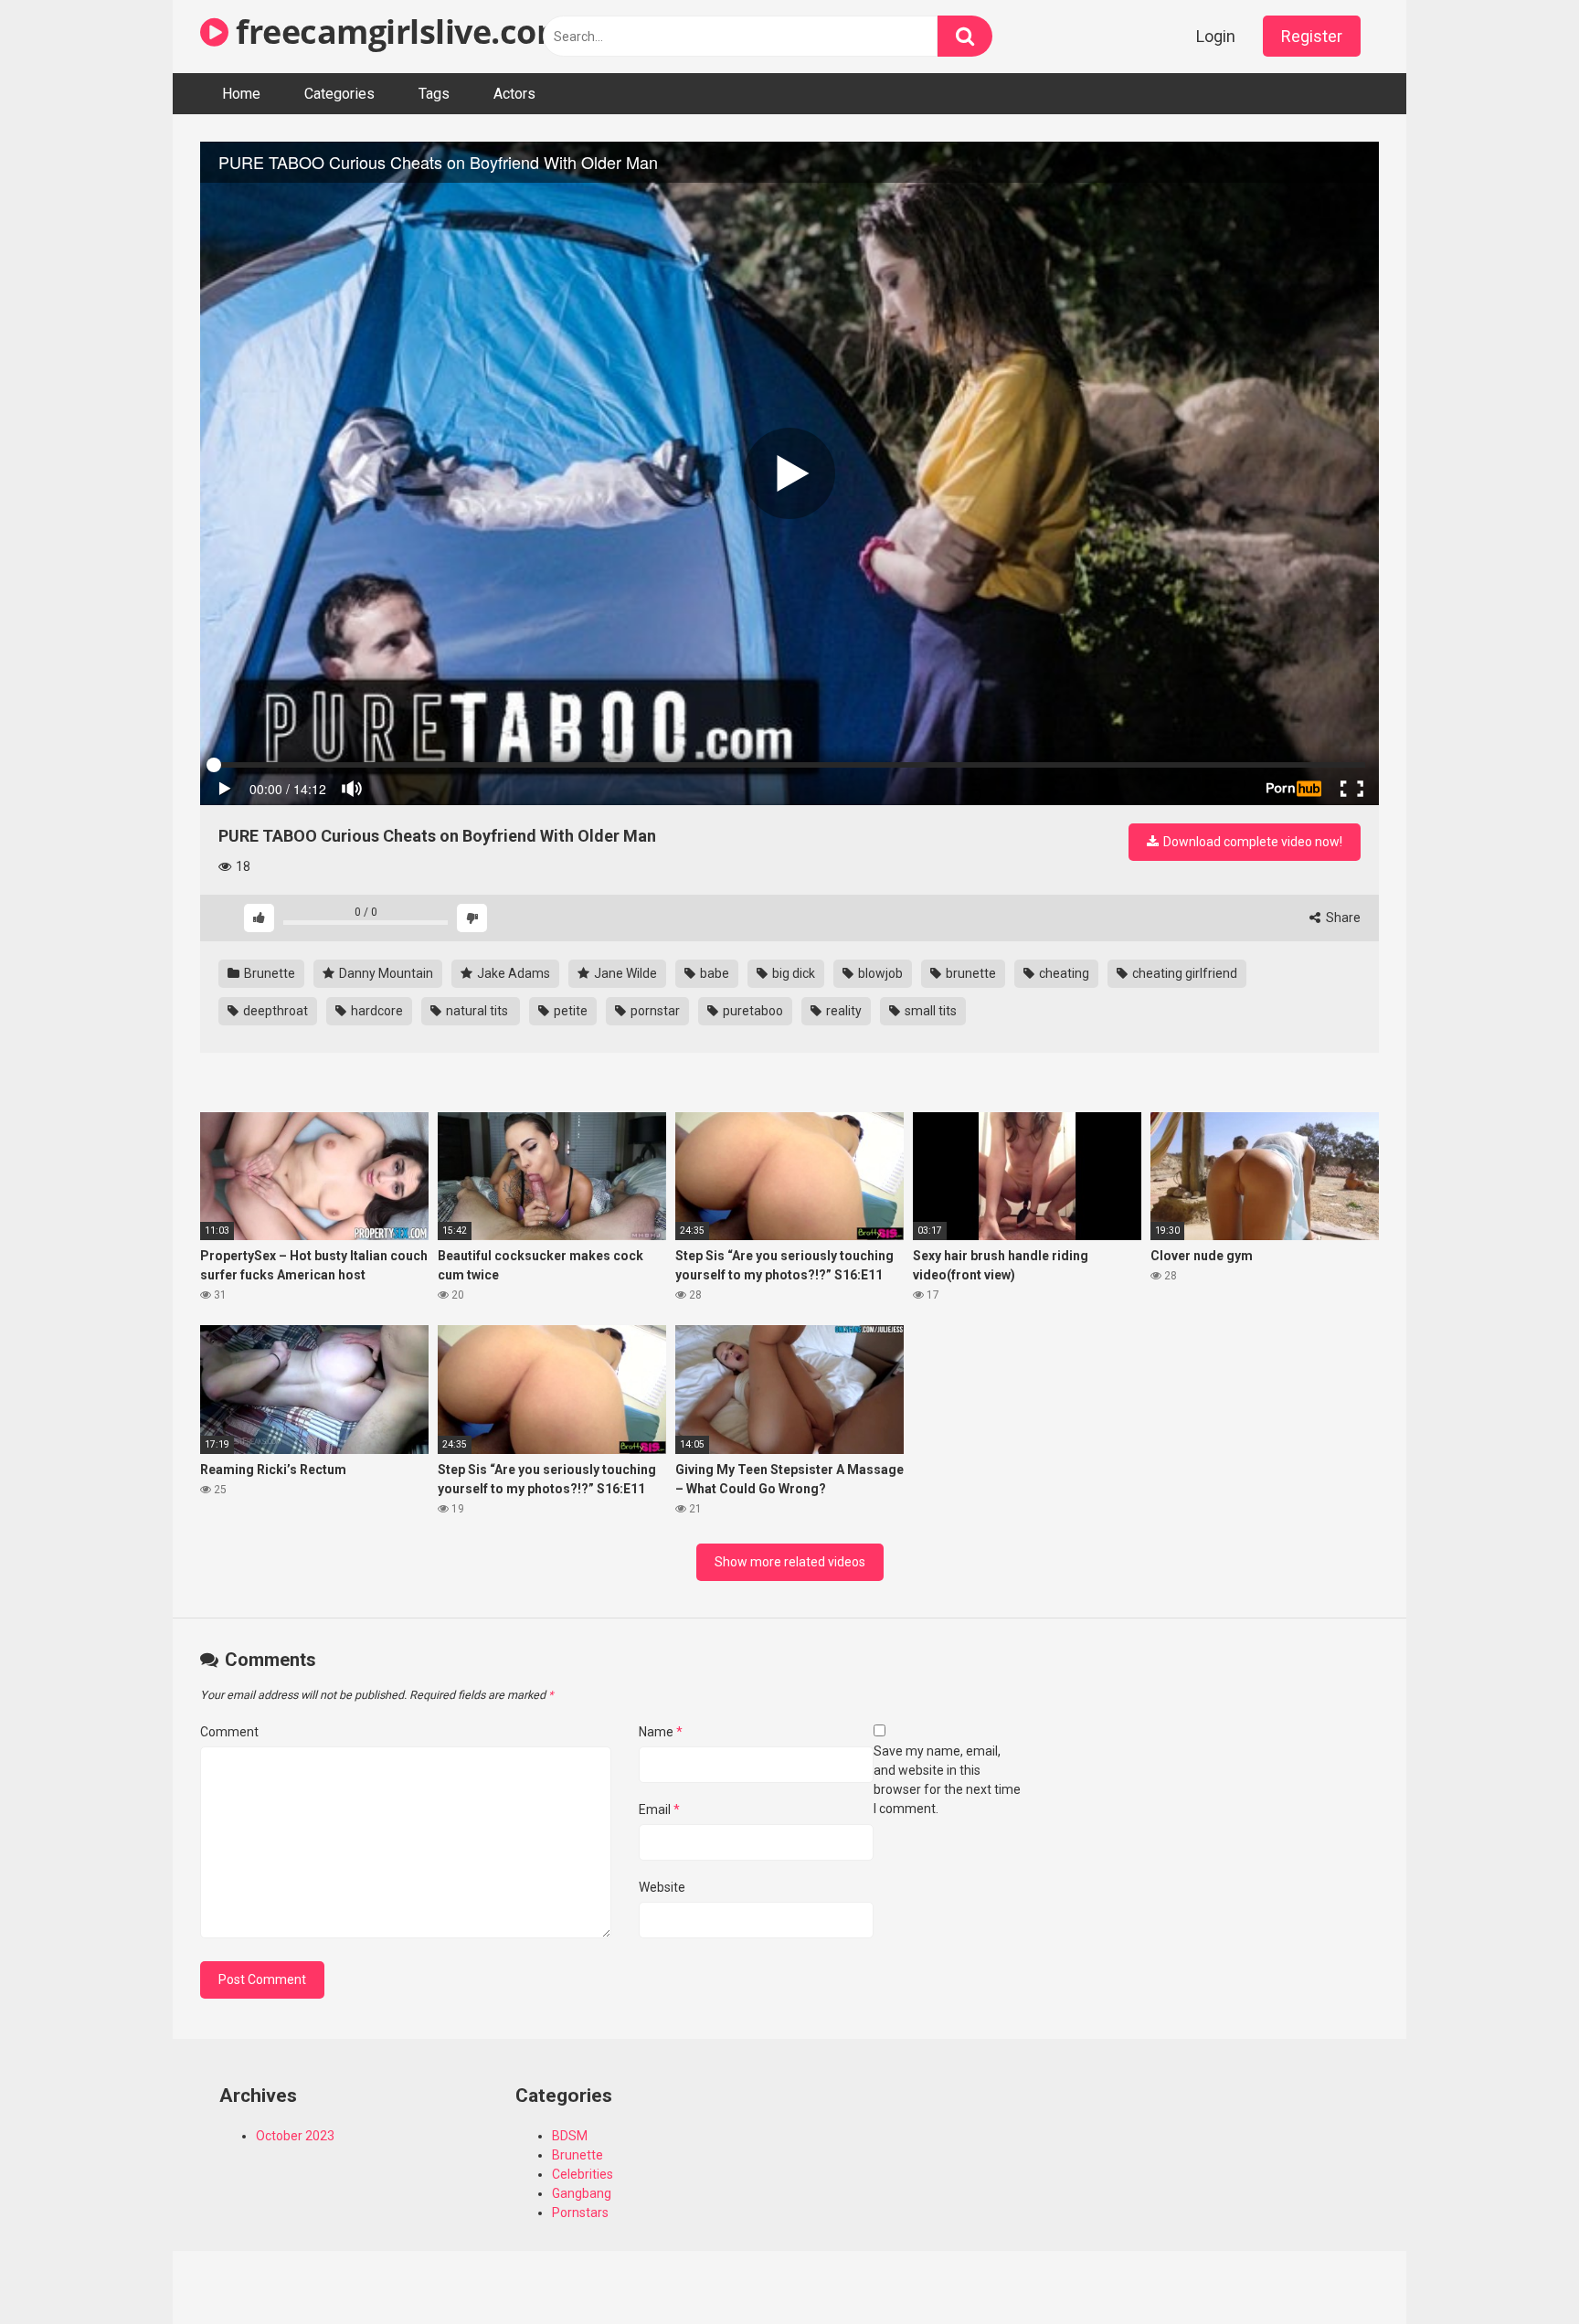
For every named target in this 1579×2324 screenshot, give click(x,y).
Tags (434, 94)
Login (1216, 36)
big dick (792, 973)
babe (713, 973)
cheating (1063, 973)
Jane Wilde (624, 973)
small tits (929, 1011)
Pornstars (580, 2213)
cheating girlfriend (1183, 973)
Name (661, 1732)
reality (842, 1011)
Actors (514, 94)
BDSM (570, 2136)
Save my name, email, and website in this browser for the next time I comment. (947, 1780)
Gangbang (582, 2193)
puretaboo (752, 1011)
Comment (229, 1732)
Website (662, 1887)
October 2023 (295, 2136)
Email (659, 1809)
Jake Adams (512, 973)
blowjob (879, 973)
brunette (970, 973)
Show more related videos (790, 1562)
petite (569, 1011)
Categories (339, 94)
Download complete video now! (1251, 842)
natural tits (477, 1011)
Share (1342, 918)
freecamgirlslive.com (398, 32)
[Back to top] (1518, 2269)
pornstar (654, 1011)
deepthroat (274, 1011)
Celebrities (583, 2174)
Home (241, 94)
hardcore (376, 1011)
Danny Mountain (385, 973)
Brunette (268, 973)
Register (1312, 36)
